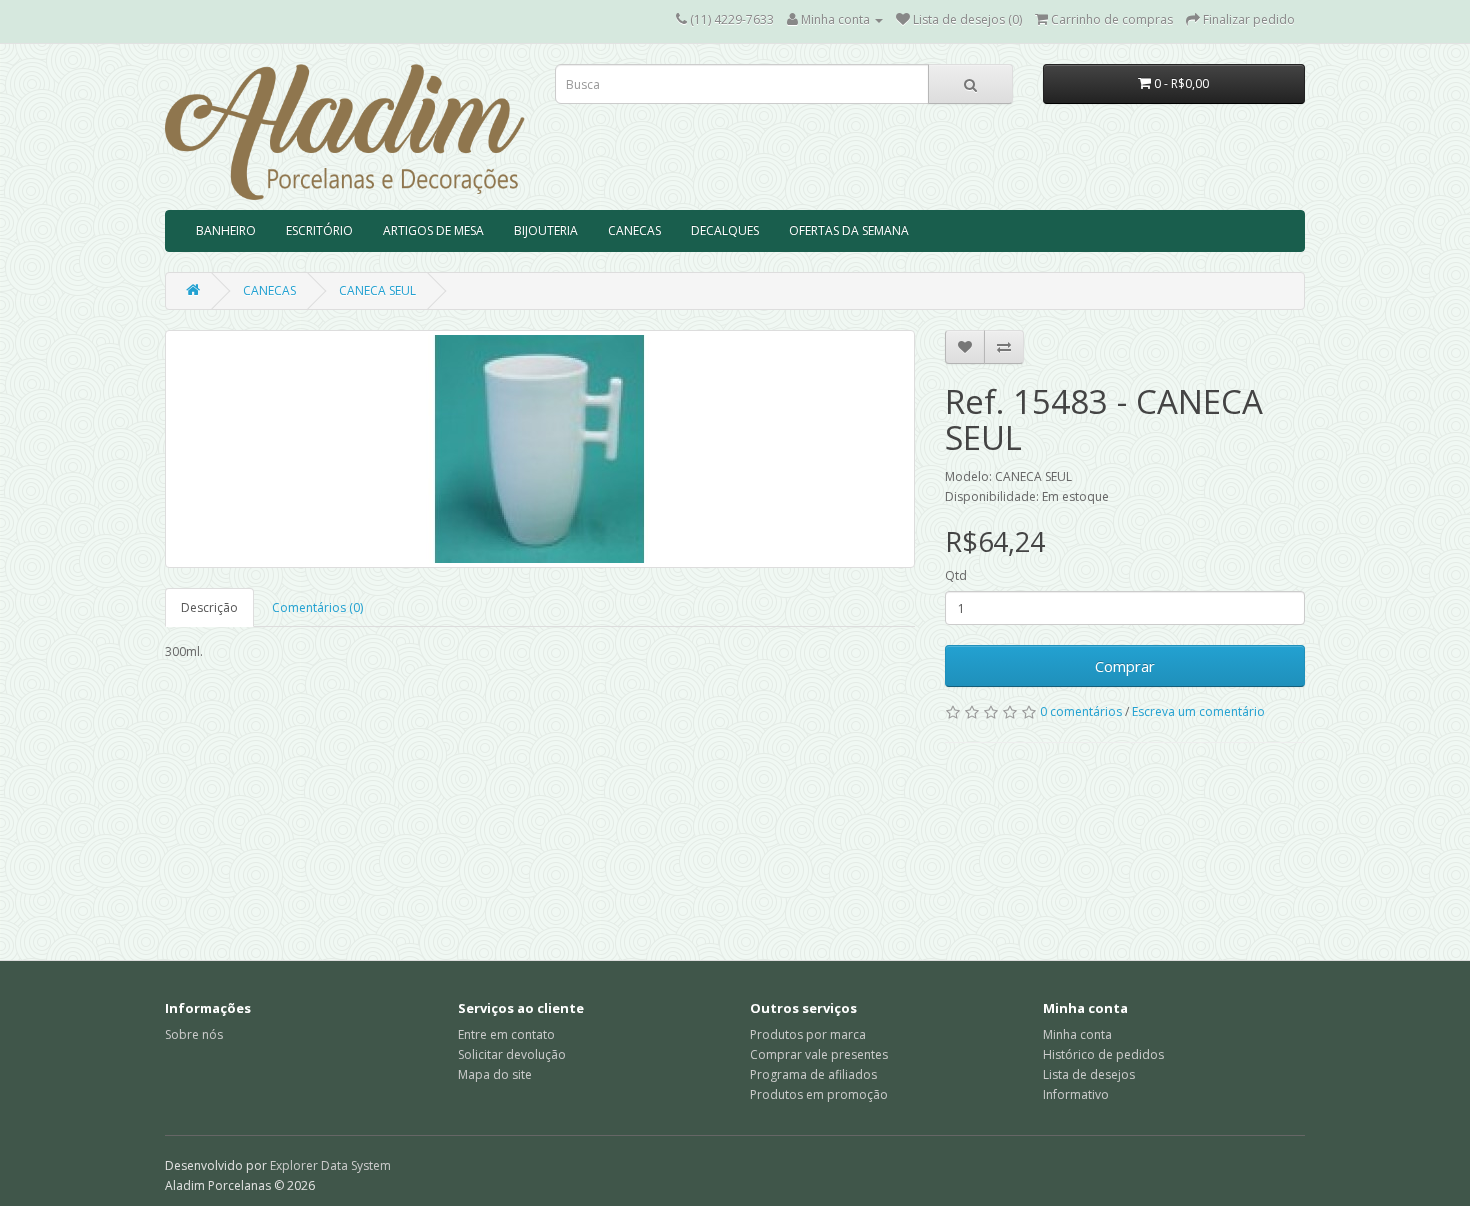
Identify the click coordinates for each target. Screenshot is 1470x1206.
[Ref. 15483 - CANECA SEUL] (540, 449)
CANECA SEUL (377, 290)
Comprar (1125, 666)
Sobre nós (194, 1034)
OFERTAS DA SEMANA (849, 230)
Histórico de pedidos (1103, 1054)
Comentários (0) (317, 607)
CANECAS (634, 230)
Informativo (1076, 1094)
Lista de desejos (1089, 1074)
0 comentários (1081, 711)
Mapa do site (495, 1074)
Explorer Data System (330, 1165)
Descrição (209, 607)
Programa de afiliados (813, 1074)
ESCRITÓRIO (319, 230)
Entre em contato (506, 1034)
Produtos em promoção (819, 1094)
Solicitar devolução (512, 1054)
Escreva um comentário (1198, 711)
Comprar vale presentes (819, 1054)
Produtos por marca (808, 1034)
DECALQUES (725, 230)
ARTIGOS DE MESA (433, 230)
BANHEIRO (226, 230)
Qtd (956, 575)
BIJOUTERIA (546, 230)
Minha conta (1077, 1034)
